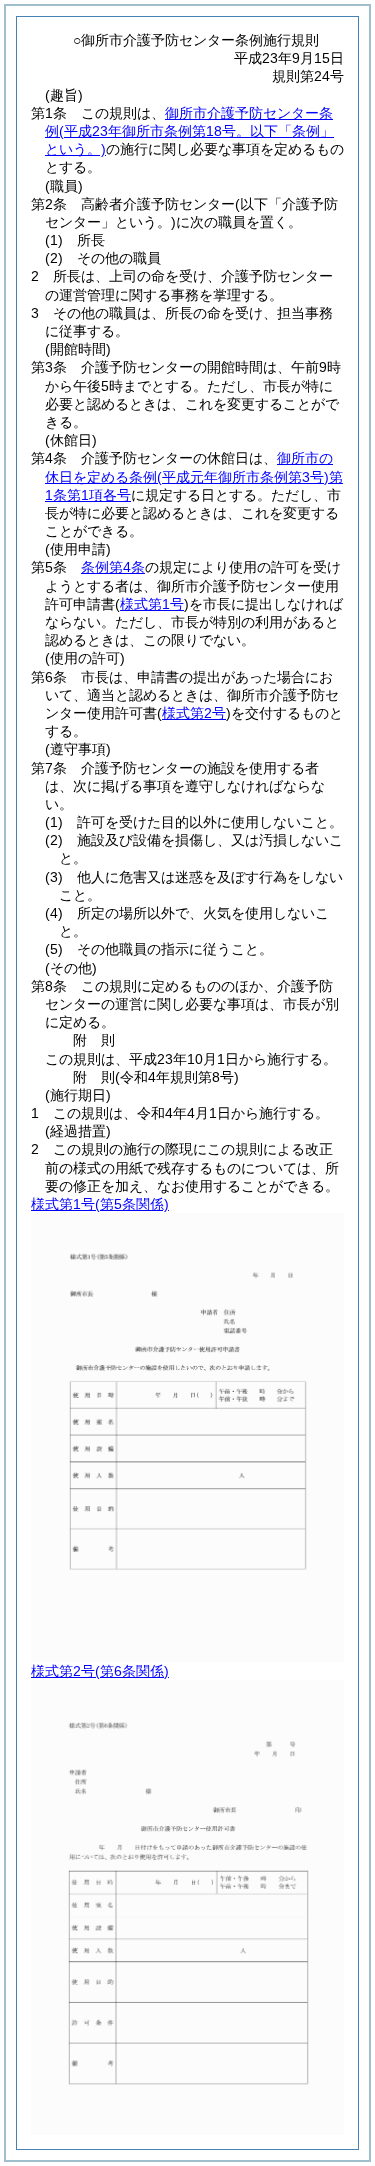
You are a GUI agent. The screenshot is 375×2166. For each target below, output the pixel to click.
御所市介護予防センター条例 (189, 131)
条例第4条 (113, 567)
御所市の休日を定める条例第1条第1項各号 (194, 476)
